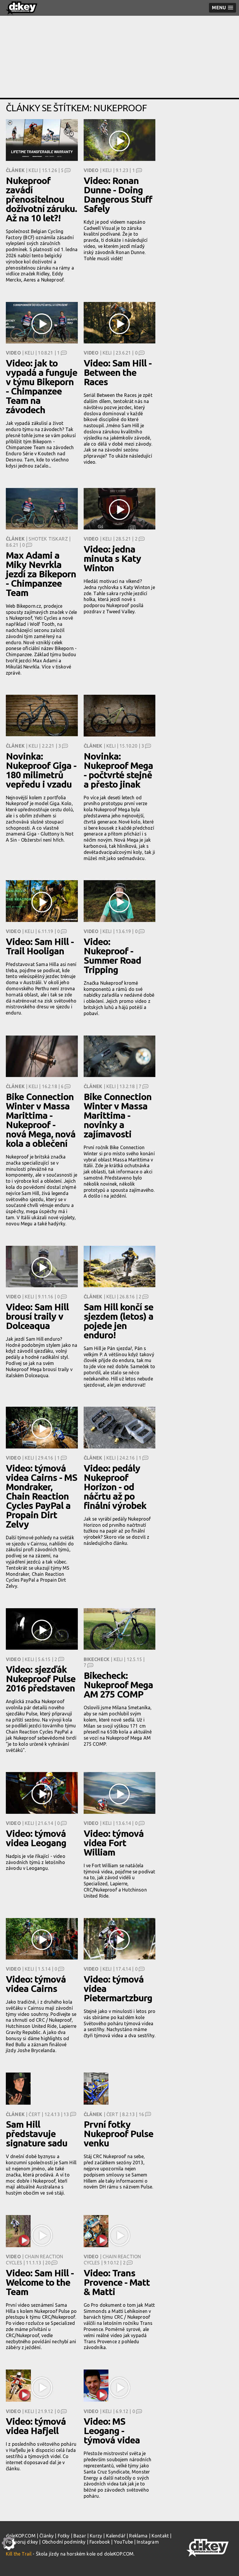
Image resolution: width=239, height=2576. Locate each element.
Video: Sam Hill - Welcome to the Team (40, 2282)
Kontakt (160, 2536)
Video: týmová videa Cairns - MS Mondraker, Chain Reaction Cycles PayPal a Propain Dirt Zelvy (42, 1496)
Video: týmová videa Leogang (36, 1838)
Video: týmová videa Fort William (114, 1843)
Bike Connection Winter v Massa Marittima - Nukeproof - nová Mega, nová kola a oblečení (41, 1120)
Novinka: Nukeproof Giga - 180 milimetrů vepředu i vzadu (41, 770)
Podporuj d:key (22, 2542)
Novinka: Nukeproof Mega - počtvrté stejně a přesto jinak (118, 770)
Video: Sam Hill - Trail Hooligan (40, 946)
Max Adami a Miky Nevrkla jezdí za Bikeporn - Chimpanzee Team (41, 574)
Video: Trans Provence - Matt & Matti (117, 2282)
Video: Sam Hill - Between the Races (118, 372)
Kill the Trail (19, 2554)
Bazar (80, 2536)
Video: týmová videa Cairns (36, 1984)
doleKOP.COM (21, 2536)
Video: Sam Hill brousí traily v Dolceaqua (37, 1316)
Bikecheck (97, 1659)
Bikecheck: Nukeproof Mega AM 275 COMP (118, 1685)
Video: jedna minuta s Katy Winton (112, 558)
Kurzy (96, 2536)
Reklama (138, 2536)
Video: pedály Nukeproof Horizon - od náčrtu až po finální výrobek (115, 1487)
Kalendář (116, 2536)
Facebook (100, 2542)
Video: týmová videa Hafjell (36, 2426)
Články (46, 2536)
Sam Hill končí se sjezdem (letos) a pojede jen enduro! (118, 1321)
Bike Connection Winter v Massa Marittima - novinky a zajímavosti (118, 1115)
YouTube (123, 2542)
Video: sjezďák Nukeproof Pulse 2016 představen (41, 1679)
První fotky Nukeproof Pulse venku (118, 2134)
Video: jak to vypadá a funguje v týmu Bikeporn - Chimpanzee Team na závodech (42, 386)
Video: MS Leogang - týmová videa (112, 2431)
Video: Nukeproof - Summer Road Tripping (112, 956)
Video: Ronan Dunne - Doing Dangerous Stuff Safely (118, 194)
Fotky (64, 2536)
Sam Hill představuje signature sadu (37, 2134)
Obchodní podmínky (64, 2542)
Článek (15, 170)
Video (91, 170)
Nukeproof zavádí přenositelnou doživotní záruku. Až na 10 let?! (41, 199)
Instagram (148, 2542)
